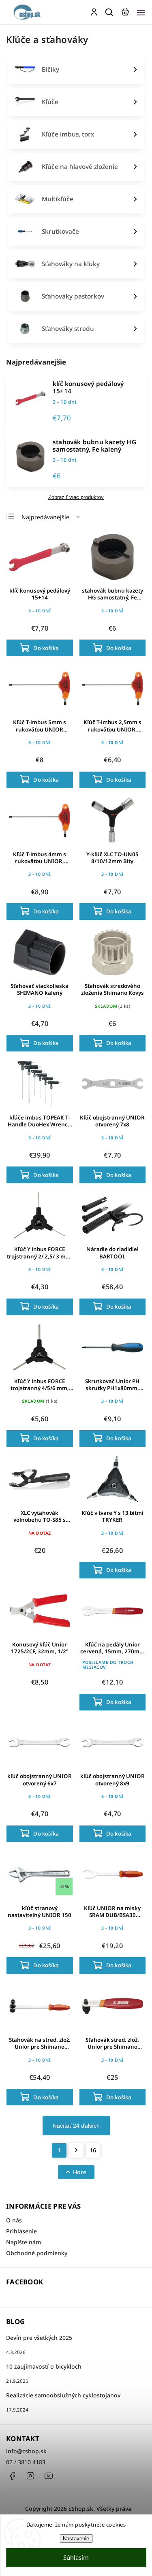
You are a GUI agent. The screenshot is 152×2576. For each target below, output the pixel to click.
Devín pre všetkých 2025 (39, 2338)
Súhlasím (76, 2557)
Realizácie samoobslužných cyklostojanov (63, 2395)
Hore (80, 2172)
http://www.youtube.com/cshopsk (49, 2476)
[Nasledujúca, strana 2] (76, 2150)
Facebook (12, 2476)
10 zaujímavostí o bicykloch (44, 2366)
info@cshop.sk (26, 2451)
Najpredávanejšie (45, 517)
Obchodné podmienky (37, 2253)
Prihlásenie (21, 2231)
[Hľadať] (109, 12)
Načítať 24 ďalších (76, 2126)
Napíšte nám (24, 2242)
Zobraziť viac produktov (76, 497)
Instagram (30, 2476)
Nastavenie (76, 2539)
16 (93, 2150)
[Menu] (141, 12)
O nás (14, 2220)
